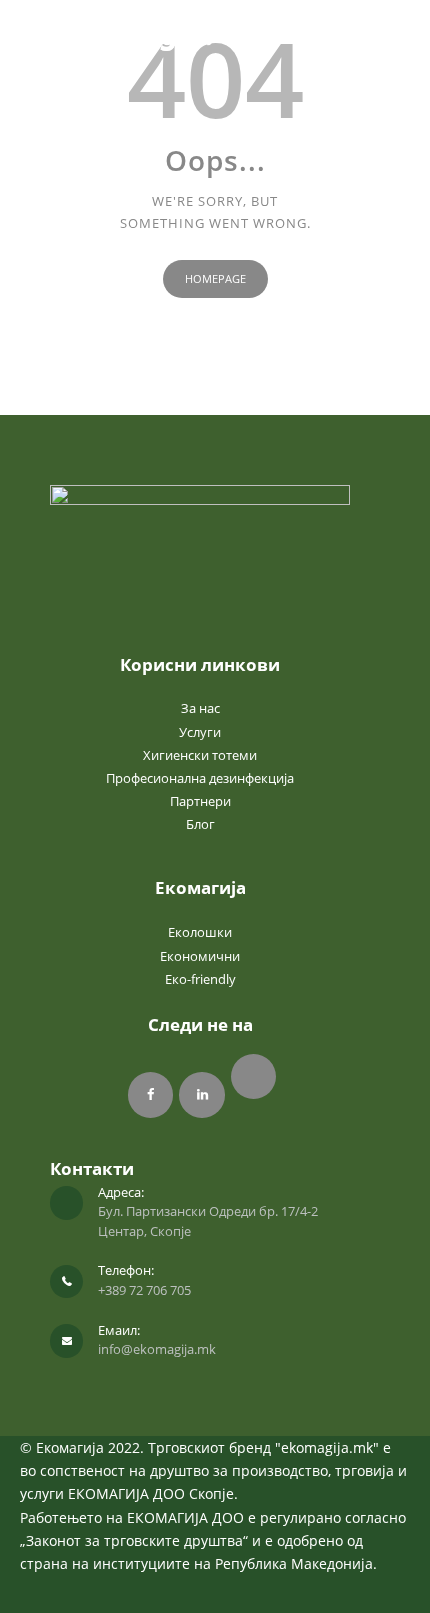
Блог (200, 824)
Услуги (200, 732)
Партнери (200, 801)
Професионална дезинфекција (200, 778)
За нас (200, 708)
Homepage (215, 278)
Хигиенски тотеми (200, 755)
